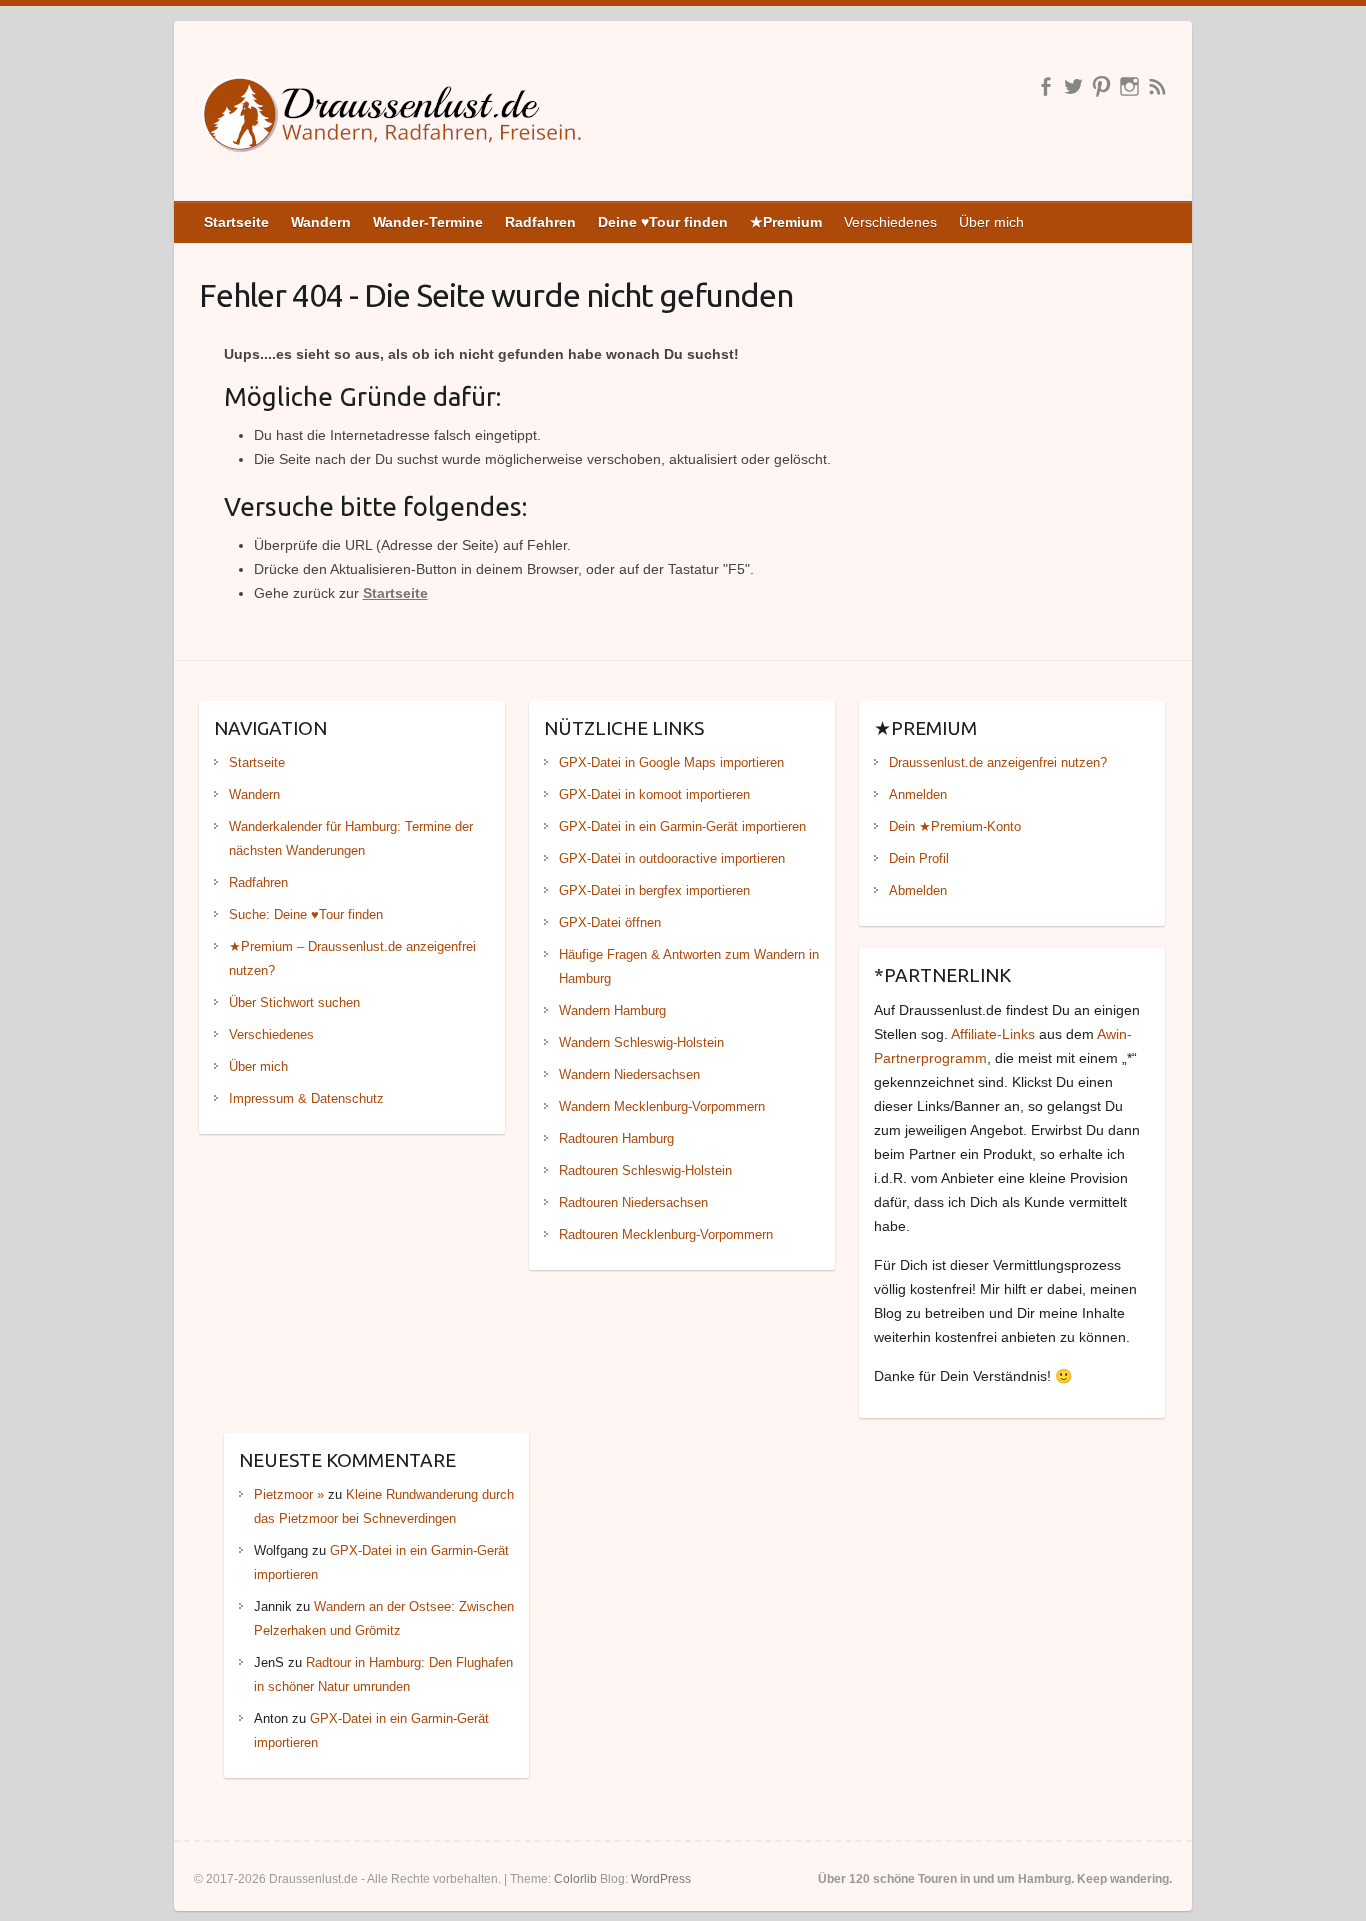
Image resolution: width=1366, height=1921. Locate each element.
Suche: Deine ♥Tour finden (306, 914)
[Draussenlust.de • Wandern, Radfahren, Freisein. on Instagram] (1129, 86)
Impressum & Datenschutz (306, 1098)
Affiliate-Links (993, 1034)
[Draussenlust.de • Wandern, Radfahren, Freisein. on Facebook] (1045, 86)
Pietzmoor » (289, 1494)
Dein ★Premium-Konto (955, 826)
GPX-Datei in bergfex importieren (654, 890)
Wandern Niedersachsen (629, 1074)
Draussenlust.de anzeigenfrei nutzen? (998, 762)
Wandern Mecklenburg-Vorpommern (662, 1106)
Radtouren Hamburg (616, 1138)
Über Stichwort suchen (294, 1002)
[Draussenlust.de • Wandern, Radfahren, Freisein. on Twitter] (1073, 86)
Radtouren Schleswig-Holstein (645, 1170)
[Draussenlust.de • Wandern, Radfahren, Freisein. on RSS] (1157, 86)
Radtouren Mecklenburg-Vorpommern (666, 1234)
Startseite (395, 593)
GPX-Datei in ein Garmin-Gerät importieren (682, 826)
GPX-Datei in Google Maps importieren (671, 762)
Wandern (254, 794)
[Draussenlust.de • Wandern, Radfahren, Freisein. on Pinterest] (1101, 86)
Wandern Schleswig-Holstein (641, 1042)
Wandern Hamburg (612, 1010)
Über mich (991, 222)
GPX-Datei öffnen (610, 922)
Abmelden (918, 890)
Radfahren (258, 882)
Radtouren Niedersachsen (633, 1202)
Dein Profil (919, 858)
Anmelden (918, 794)
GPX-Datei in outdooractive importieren (672, 858)
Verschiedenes (890, 222)
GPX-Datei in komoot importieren (654, 794)
